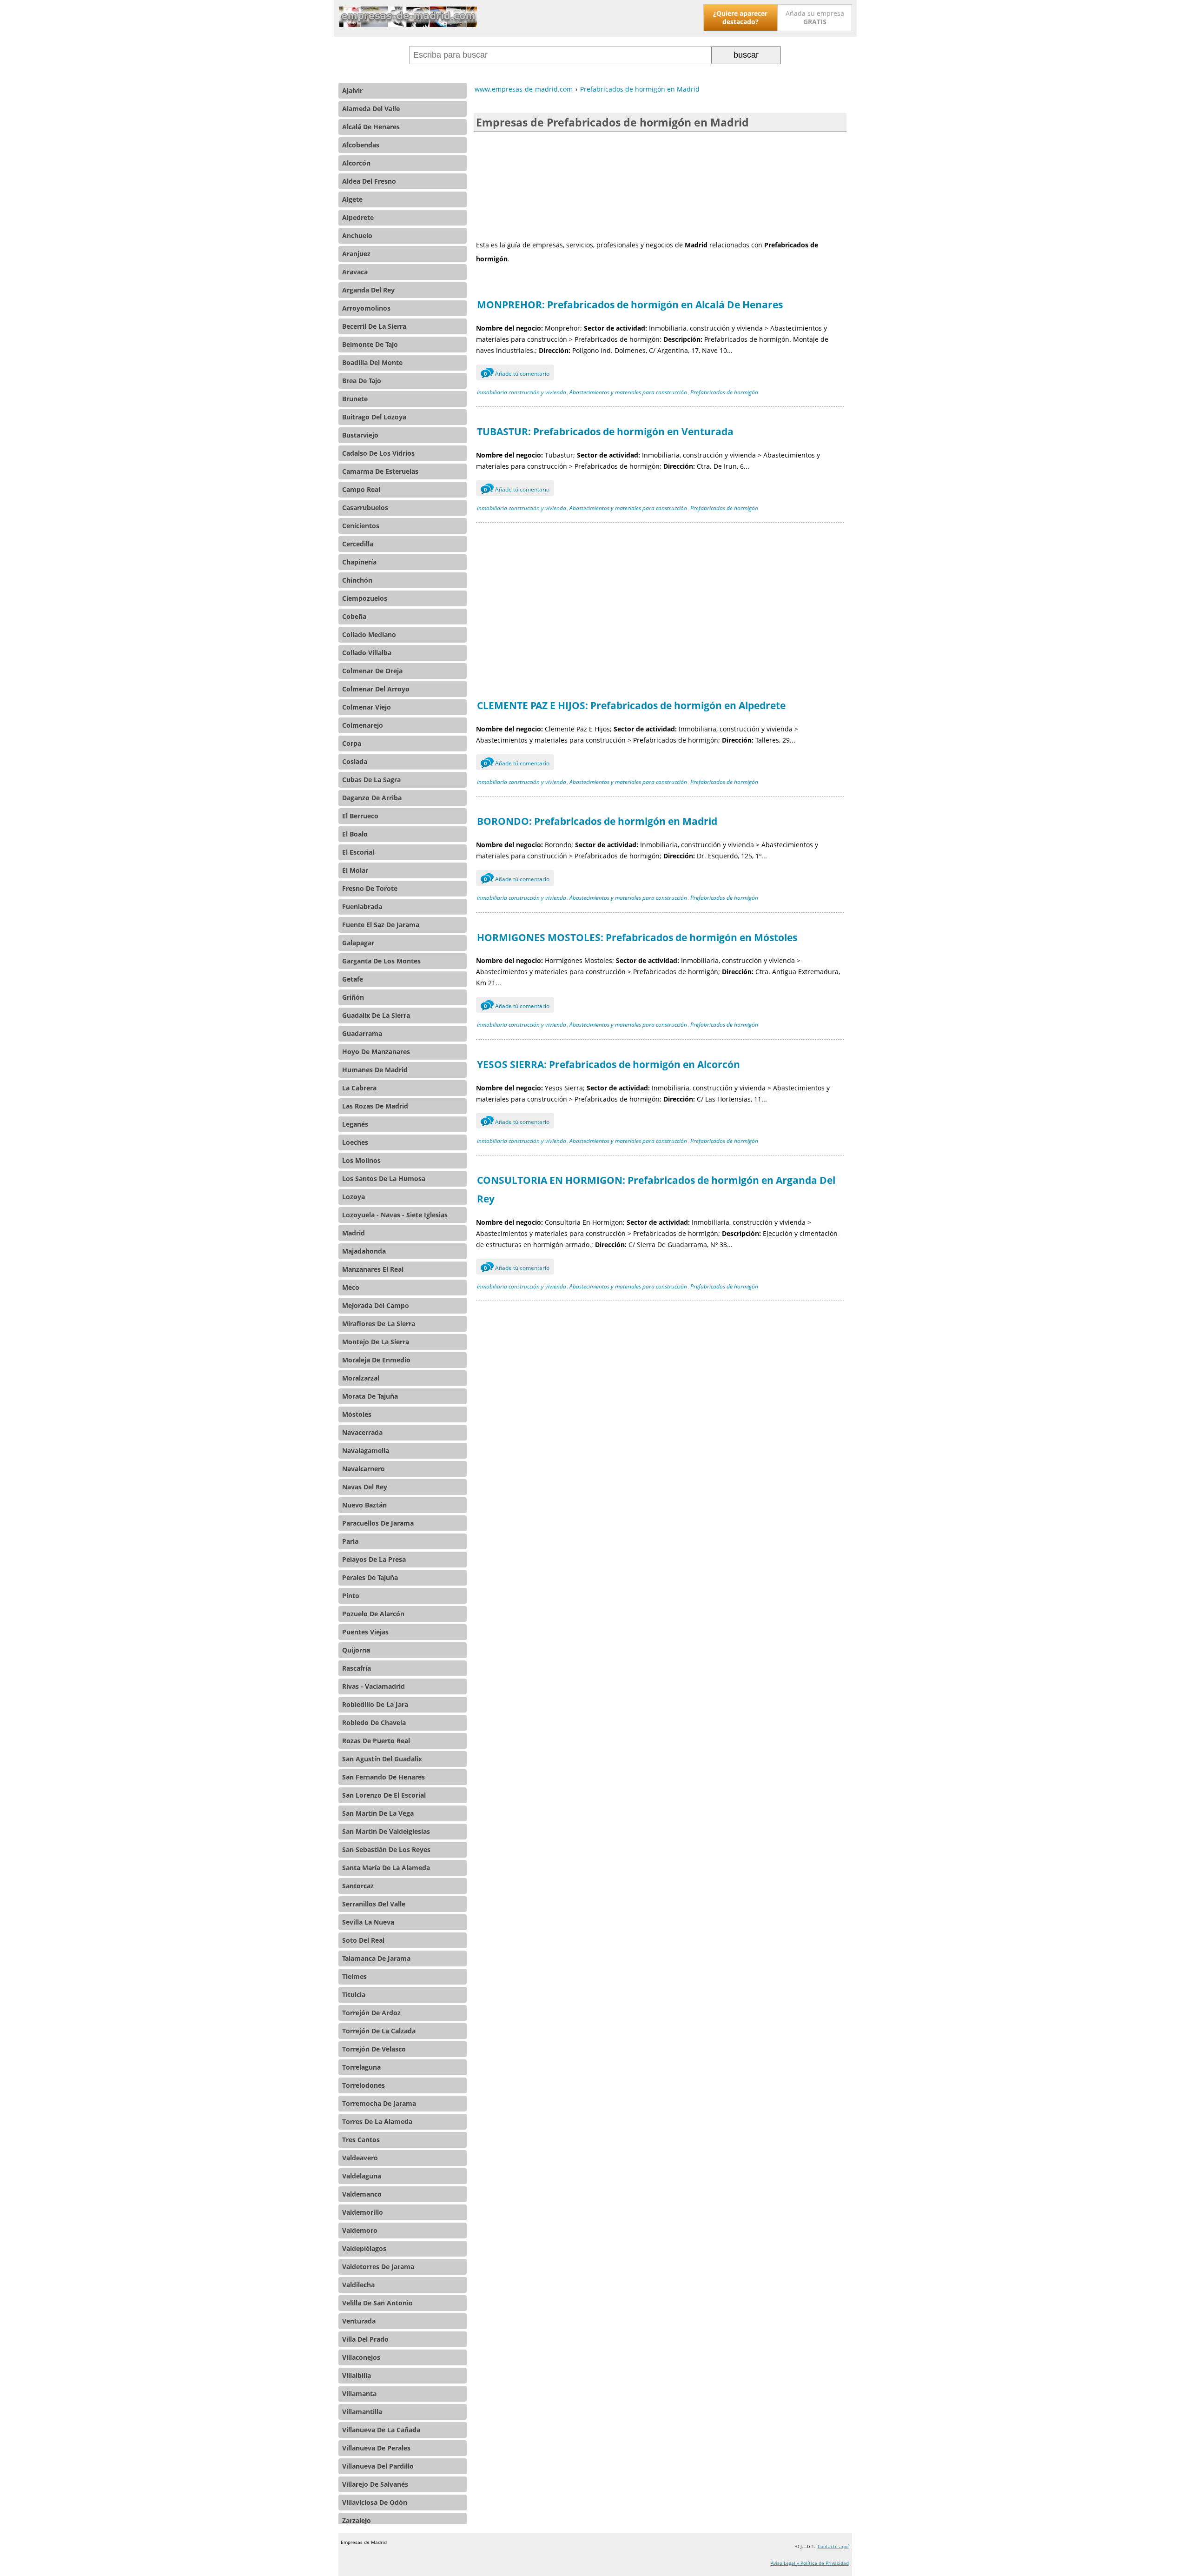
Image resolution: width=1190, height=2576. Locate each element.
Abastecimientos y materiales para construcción (628, 392)
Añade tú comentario (517, 374)
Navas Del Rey (365, 1487)
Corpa (352, 743)
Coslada (355, 761)
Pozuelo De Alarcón (373, 1614)
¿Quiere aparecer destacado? (740, 17)
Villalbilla (357, 2375)
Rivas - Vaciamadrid (374, 1686)
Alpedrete (358, 217)
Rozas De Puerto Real (376, 1741)
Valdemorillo (363, 2212)
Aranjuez (356, 254)
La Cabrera (359, 1088)
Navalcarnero (364, 1469)
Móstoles (357, 1414)
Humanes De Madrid (375, 1070)
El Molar (355, 870)
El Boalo (355, 834)
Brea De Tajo (362, 381)
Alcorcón (356, 163)
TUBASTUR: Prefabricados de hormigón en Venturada (605, 432)
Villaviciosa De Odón (375, 2502)
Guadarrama (362, 1033)
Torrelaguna (361, 2067)
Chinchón (357, 580)
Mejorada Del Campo (376, 1305)
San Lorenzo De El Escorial (384, 1795)
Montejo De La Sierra (376, 1342)
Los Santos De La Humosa (384, 1178)
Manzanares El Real (373, 1269)
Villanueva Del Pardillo (378, 2466)
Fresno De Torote (370, 888)
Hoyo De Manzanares (376, 1052)
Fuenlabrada (362, 906)
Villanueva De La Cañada (381, 2430)
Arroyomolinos (366, 308)
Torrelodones (364, 2085)
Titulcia (354, 1995)
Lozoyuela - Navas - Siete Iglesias (395, 1215)
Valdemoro (360, 2230)
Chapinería (359, 562)
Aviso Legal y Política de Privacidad (810, 2563)
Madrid (354, 1233)
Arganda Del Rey (368, 290)
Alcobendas (361, 145)
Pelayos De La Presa (374, 1559)
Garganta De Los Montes (381, 961)
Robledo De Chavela (374, 1723)
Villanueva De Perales (376, 2448)
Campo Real (361, 489)
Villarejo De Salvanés (375, 2484)
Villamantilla (362, 2412)
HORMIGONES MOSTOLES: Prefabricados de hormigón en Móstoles (637, 937)
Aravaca (355, 272)
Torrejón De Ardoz (371, 2013)
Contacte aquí (833, 2546)
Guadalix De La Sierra (376, 1015)
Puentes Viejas (365, 1632)
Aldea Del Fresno (369, 181)
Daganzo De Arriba (372, 798)
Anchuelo (357, 236)
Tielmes (354, 1976)
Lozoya (354, 1197)
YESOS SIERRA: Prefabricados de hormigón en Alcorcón (608, 1064)
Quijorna (356, 1650)
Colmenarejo (363, 725)
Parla (350, 1541)
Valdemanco (362, 2194)
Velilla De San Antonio (377, 2303)
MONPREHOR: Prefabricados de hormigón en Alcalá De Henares (630, 305)
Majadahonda (364, 1251)
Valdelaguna (362, 2176)
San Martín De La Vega (378, 1813)
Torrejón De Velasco (374, 2049)
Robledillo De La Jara (375, 1704)
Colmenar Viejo (367, 707)
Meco (351, 1287)
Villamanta (359, 2393)
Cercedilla (358, 544)
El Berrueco (360, 816)
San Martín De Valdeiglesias (386, 1831)
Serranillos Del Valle (374, 1904)
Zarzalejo (357, 2520)
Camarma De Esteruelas (380, 471)
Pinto (351, 1596)
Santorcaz (358, 1886)
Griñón (353, 997)
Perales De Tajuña (370, 1577)
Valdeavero (360, 2158)
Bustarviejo (360, 435)
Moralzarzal (361, 1378)
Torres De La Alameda (377, 2121)
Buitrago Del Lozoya (374, 417)
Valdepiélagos (364, 2248)
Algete (352, 199)
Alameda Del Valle (371, 109)
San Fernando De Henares (383, 1777)
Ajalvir (352, 90)
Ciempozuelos (365, 598)
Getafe (353, 979)
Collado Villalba (367, 653)
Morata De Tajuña (370, 1396)
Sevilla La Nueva (368, 1922)
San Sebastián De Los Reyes (386, 1849)
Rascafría (357, 1668)
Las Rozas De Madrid (375, 1106)
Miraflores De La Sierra (379, 1324)
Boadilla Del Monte (372, 362)
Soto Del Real (363, 1940)
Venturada (359, 2321)
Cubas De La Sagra (371, 780)
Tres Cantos (361, 2140)
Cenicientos (361, 526)
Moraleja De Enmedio (376, 1360)
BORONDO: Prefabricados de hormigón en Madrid (597, 821)
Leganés (355, 1124)
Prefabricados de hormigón (724, 392)
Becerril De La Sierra (374, 326)
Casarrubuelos (365, 508)
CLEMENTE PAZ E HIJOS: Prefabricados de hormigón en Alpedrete (631, 705)
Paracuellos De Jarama (378, 1523)
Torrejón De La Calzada (379, 2031)
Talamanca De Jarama (376, 1958)
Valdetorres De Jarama (378, 2267)
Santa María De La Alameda (386, 1868)
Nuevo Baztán (364, 1505)
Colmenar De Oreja (372, 671)
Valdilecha (358, 2285)
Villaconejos (361, 2357)
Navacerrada (362, 1432)
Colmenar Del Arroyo (376, 689)
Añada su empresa (815, 17)
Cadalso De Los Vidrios (378, 453)
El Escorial (358, 852)
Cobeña (354, 616)
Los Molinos (361, 1160)
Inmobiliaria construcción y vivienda (522, 392)
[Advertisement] (660, 185)
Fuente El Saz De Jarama (381, 925)
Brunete (355, 399)
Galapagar (358, 943)
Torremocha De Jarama (379, 2103)
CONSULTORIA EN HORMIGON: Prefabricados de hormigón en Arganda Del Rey (656, 1189)
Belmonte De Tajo (370, 344)
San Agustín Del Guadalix (382, 1759)
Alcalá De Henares (371, 127)
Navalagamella (366, 1451)
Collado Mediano (369, 634)
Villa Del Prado (365, 2339)
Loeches (355, 1142)
